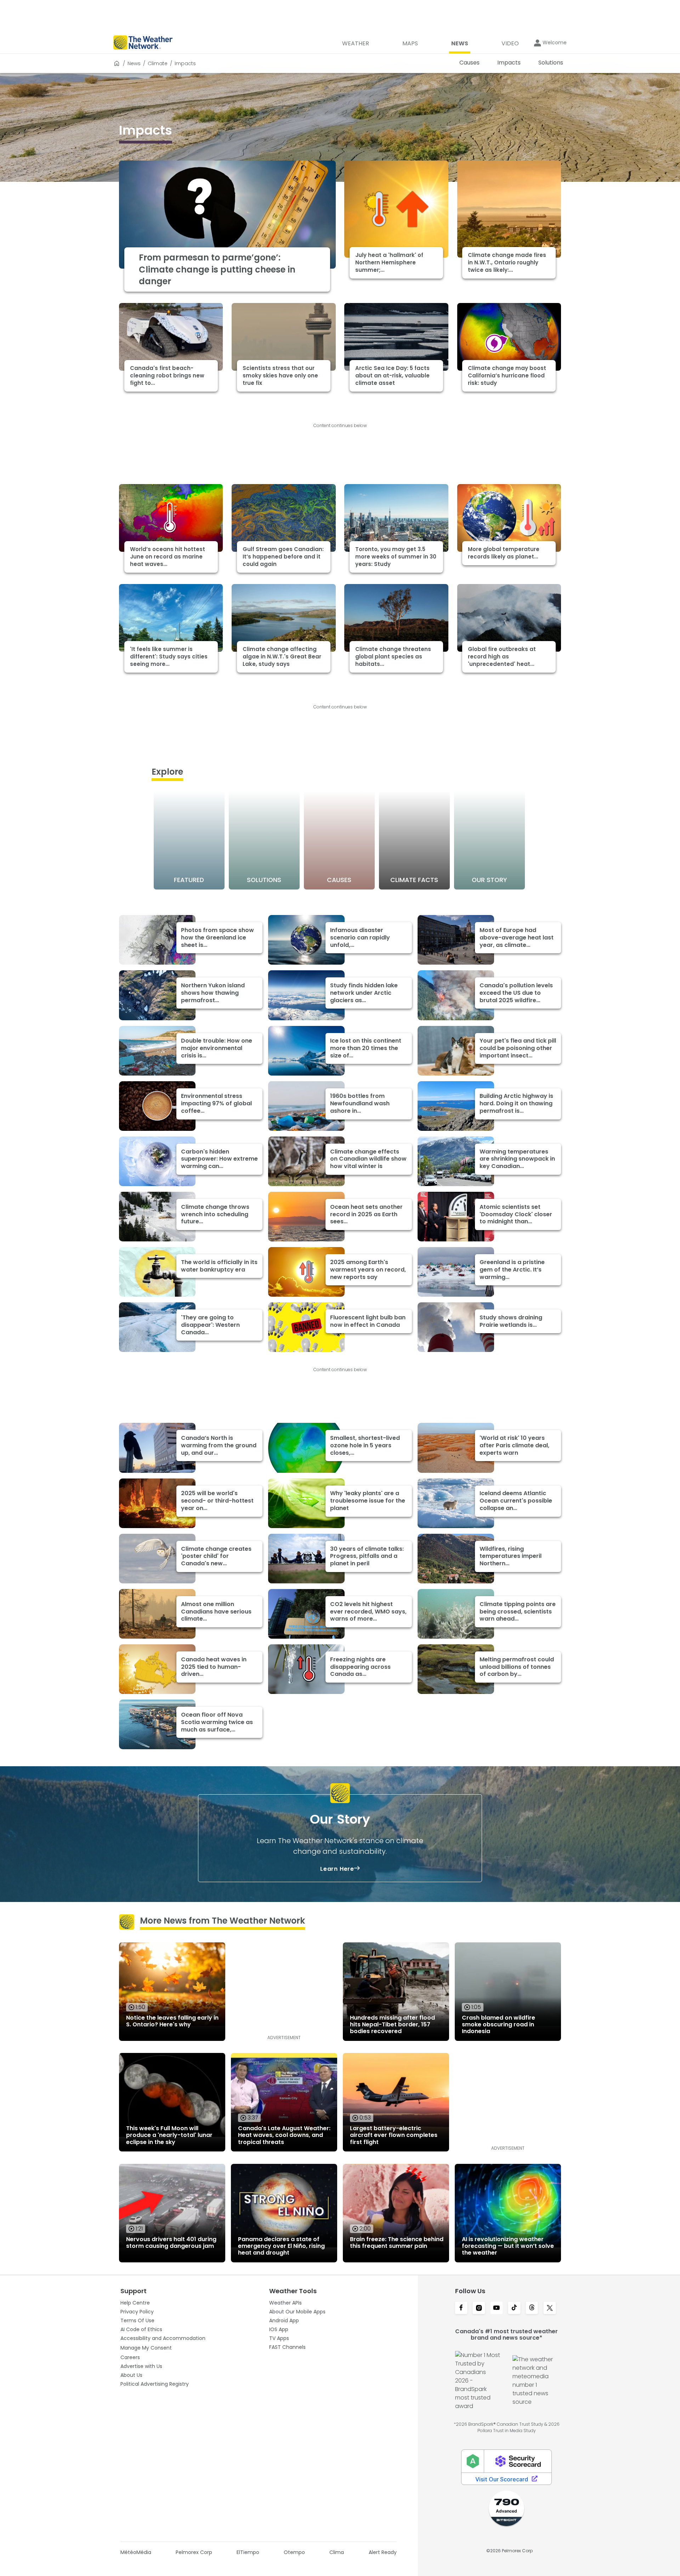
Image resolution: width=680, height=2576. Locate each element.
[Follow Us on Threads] (532, 2308)
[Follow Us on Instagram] (479, 2308)
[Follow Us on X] (550, 2308)
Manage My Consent (146, 2348)
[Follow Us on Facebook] (461, 2308)
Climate (158, 63)
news (134, 63)
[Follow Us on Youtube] (497, 2308)
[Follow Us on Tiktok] (514, 2308)
